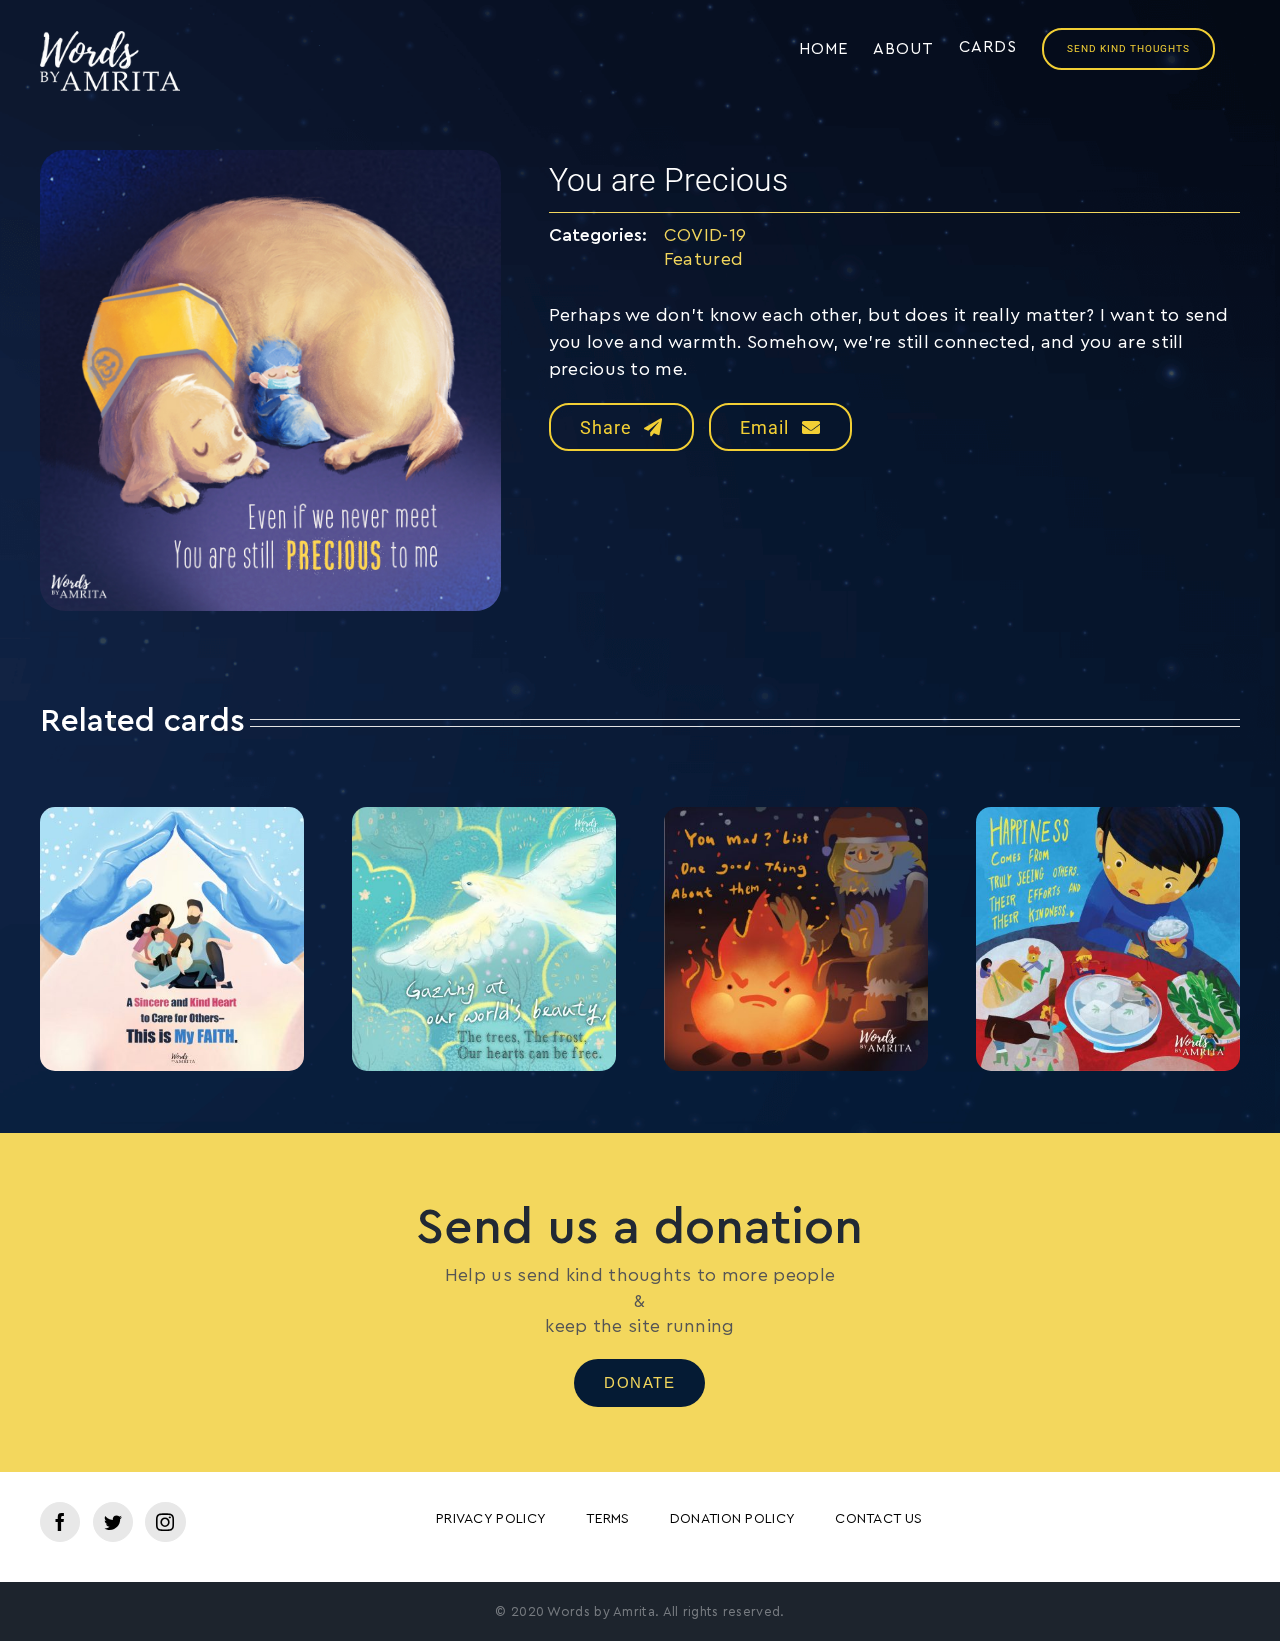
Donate (639, 1382)
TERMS (608, 1519)
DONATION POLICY (733, 1519)
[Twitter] (113, 1522)
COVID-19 (705, 235)
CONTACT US (878, 1519)
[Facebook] (60, 1522)
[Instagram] (165, 1522)
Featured (703, 259)
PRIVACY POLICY (491, 1519)
